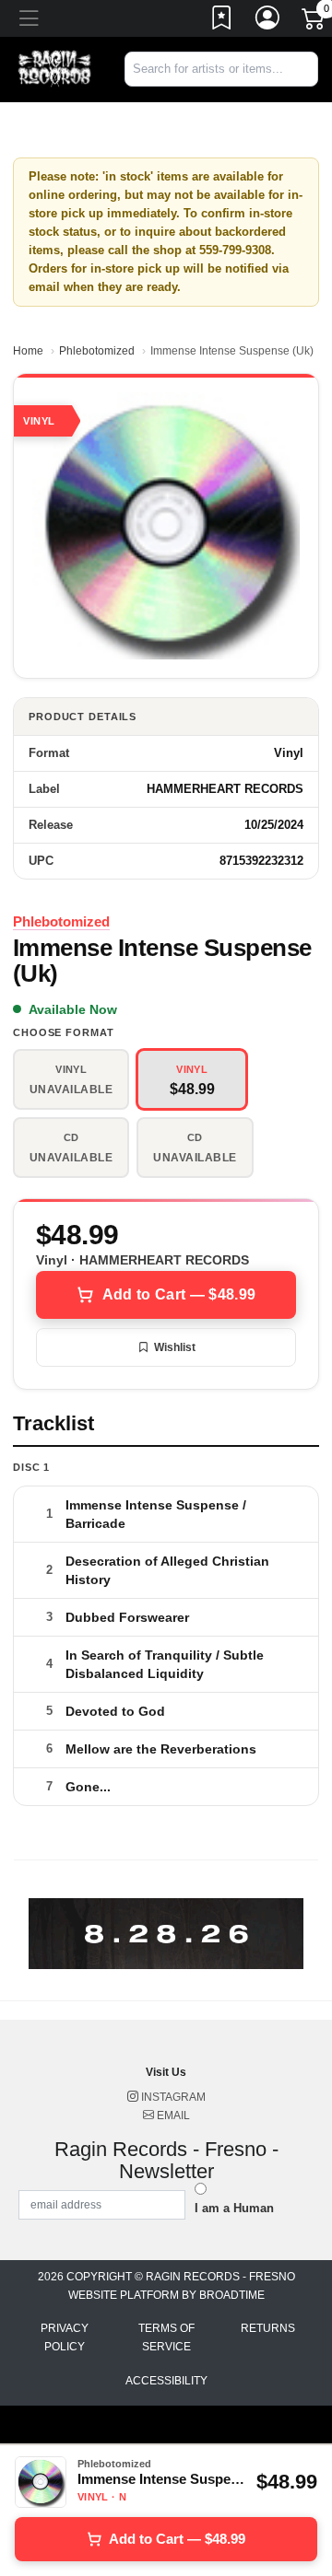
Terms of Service (166, 2337)
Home (28, 351)
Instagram (172, 2097)
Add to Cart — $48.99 (179, 1294)
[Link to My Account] (268, 21)
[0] (314, 22)
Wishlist (175, 1347)
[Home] (55, 69)
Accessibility (166, 2381)
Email (172, 2116)
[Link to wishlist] (222, 21)
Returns (268, 2328)
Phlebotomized (97, 351)
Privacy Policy (65, 2337)
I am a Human (234, 2208)
